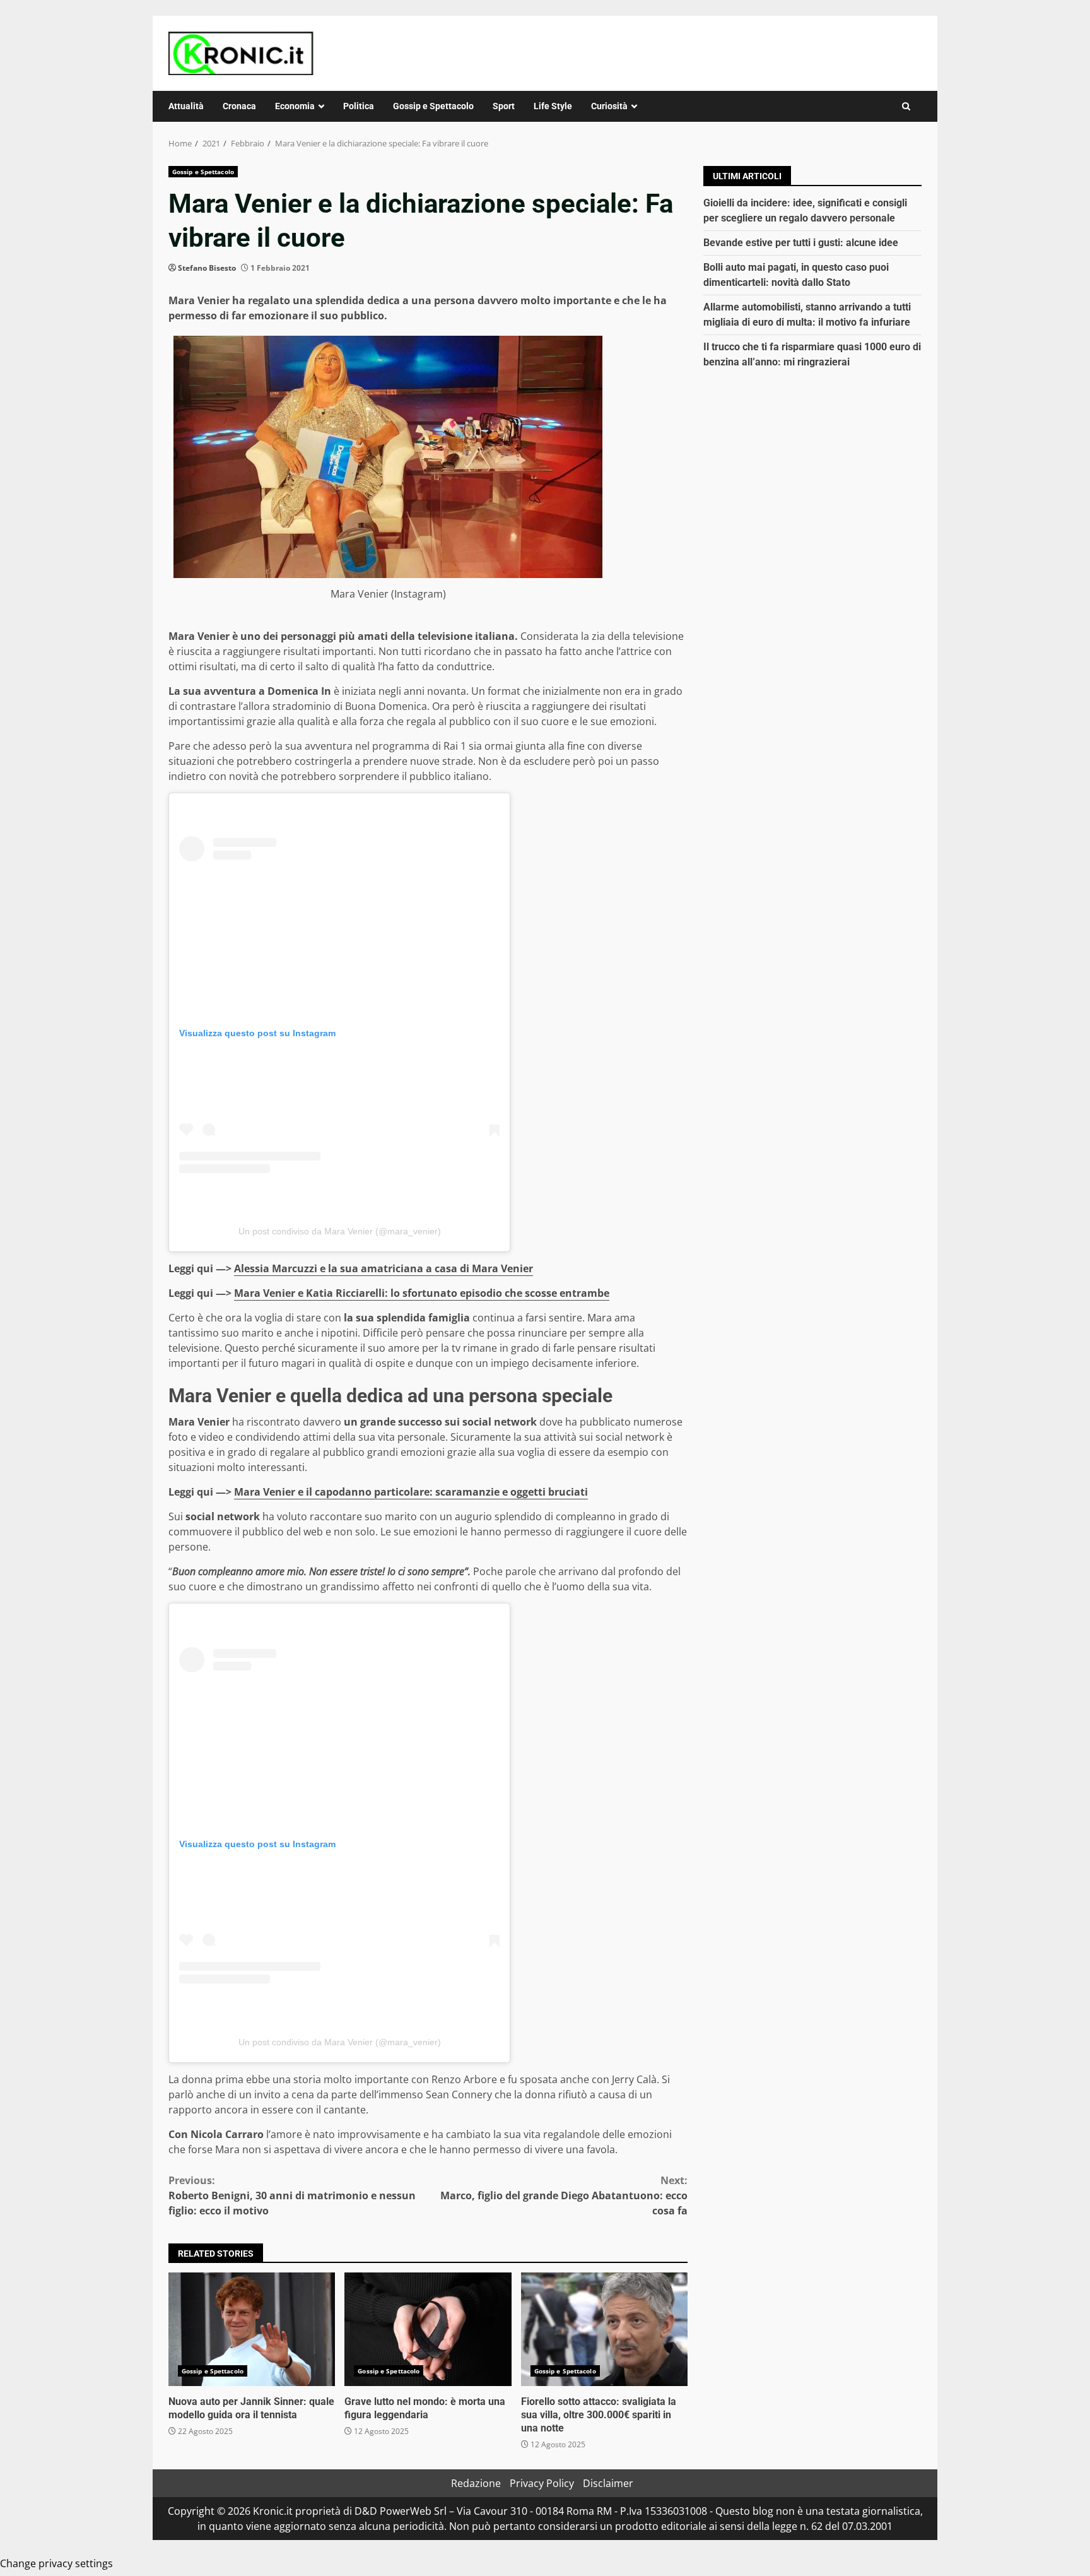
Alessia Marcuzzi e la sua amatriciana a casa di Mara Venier (384, 1268)
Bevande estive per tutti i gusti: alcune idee (801, 243)
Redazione (476, 2483)
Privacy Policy (542, 2483)
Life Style (553, 106)
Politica (359, 106)
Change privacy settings (56, 2563)
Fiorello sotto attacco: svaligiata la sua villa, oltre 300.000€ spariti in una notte (604, 2329)
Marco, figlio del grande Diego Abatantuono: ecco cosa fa (564, 2195)
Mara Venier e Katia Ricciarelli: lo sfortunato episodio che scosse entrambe (422, 1293)
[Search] (906, 106)
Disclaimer (608, 2483)
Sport (504, 106)
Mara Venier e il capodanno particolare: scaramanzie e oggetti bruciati (411, 1492)
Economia (295, 106)
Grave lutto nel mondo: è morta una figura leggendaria (428, 2329)
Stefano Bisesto (207, 268)
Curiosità (609, 106)
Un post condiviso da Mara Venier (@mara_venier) (340, 1231)
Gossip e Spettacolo (433, 106)
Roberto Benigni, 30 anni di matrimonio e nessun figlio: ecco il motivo (292, 2195)
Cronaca (239, 106)
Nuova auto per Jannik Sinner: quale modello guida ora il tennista (252, 2329)
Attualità (186, 106)
